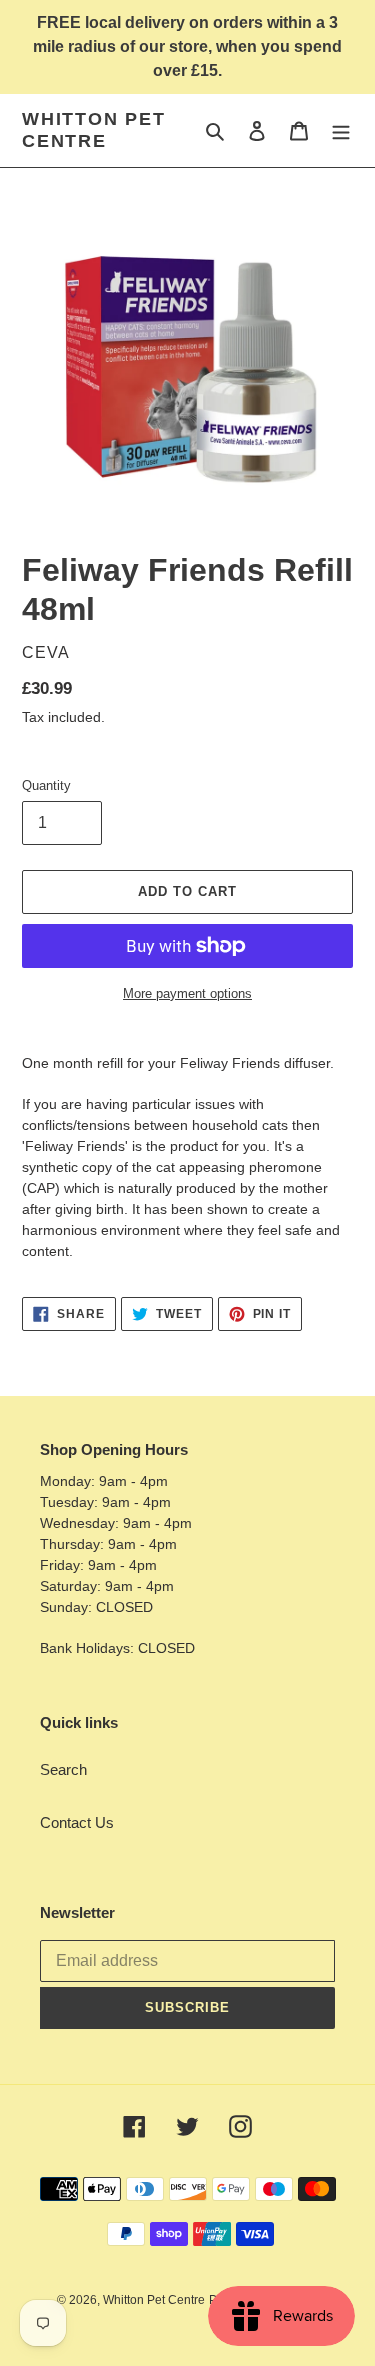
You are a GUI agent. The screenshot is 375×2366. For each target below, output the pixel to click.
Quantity (46, 785)
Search (63, 1769)
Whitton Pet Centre (94, 130)
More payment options (187, 993)
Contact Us (77, 1822)
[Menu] (341, 130)
